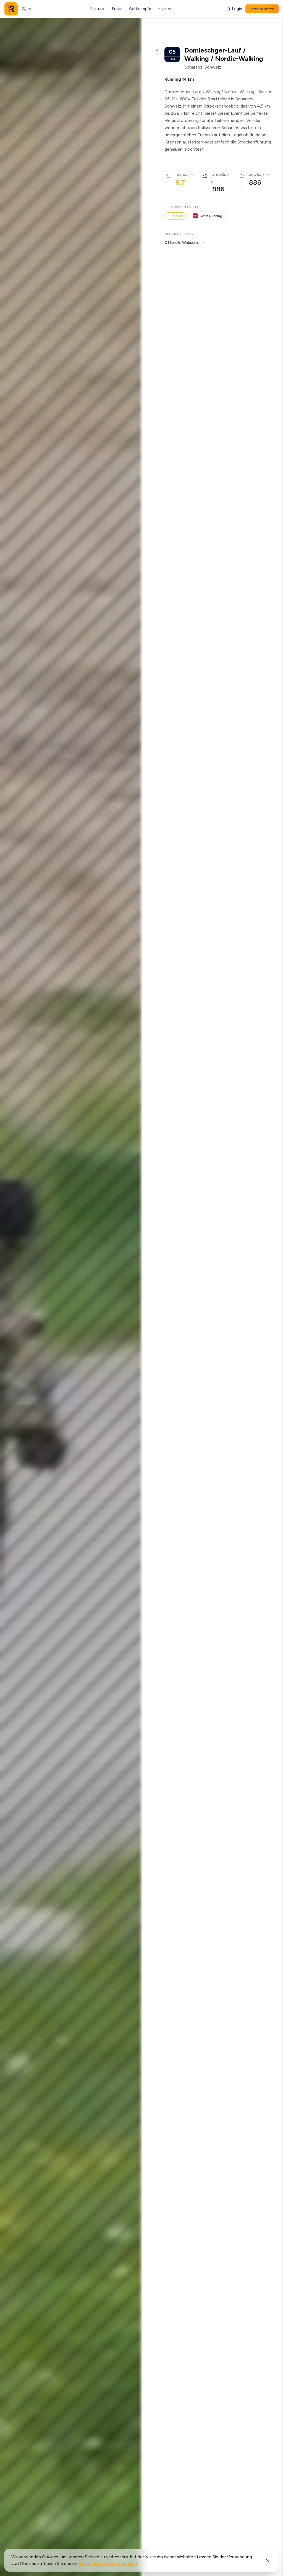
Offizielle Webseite (182, 243)
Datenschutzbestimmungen (108, 2563)
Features (98, 9)
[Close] (267, 2560)
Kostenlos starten (262, 9)
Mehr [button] (162, 9)
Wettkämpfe (140, 9)
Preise (117, 9)
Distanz (183, 175)
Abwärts (257, 175)
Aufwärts (221, 175)
